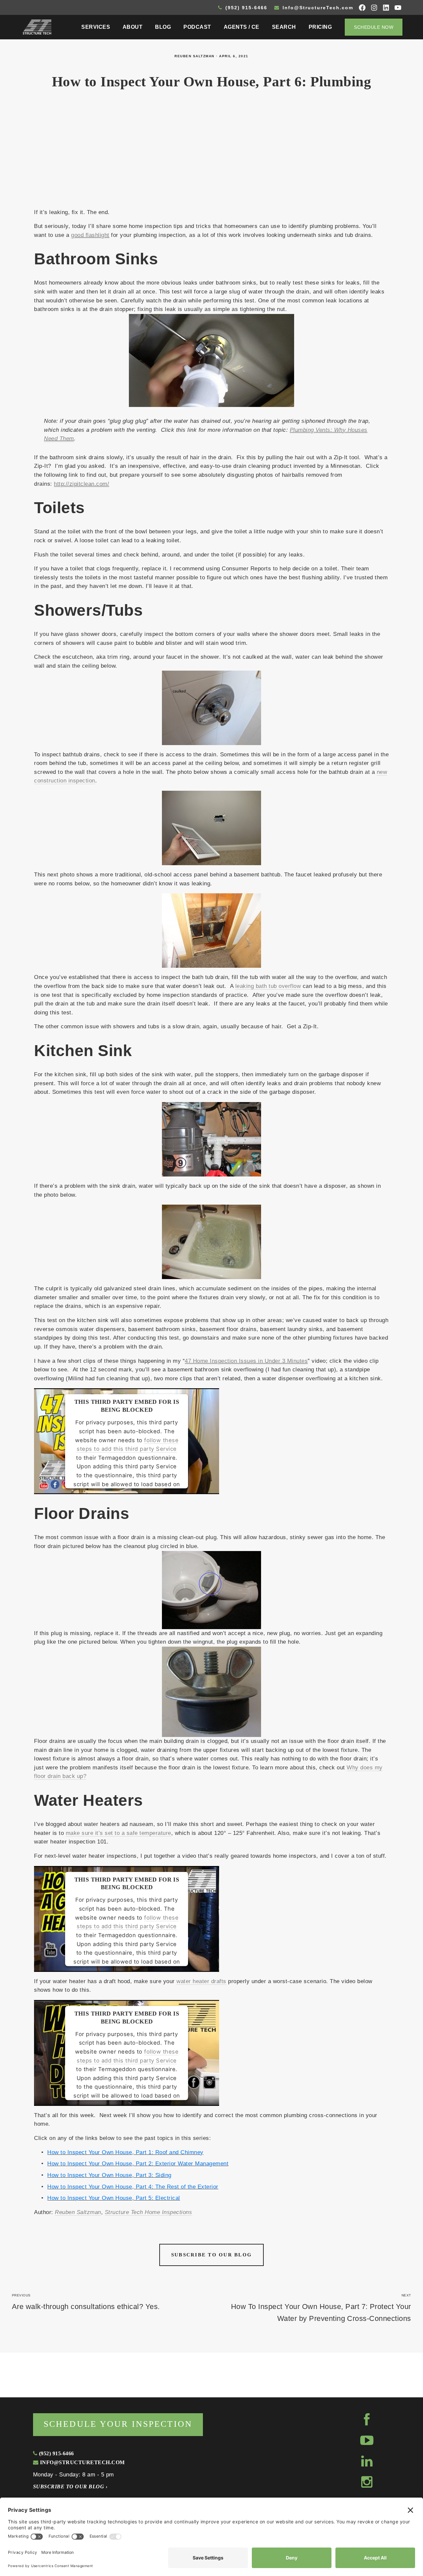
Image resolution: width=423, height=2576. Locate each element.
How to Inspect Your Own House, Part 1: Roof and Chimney (125, 2152)
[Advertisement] (211, 153)
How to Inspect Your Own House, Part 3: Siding (109, 2175)
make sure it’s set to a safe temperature (118, 1833)
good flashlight (90, 235)
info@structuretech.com (81, 2462)
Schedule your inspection (118, 2424)
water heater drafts (201, 1981)
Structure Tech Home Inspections (148, 2212)
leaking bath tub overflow (268, 986)
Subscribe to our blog (211, 2255)
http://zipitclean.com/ (81, 484)
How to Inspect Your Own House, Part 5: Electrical (114, 2198)
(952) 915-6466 (245, 8)
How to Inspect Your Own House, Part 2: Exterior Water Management (138, 2164)
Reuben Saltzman (194, 56)
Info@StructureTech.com (317, 8)
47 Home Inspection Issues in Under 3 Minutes (246, 1361)
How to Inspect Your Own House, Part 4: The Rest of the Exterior (133, 2187)
